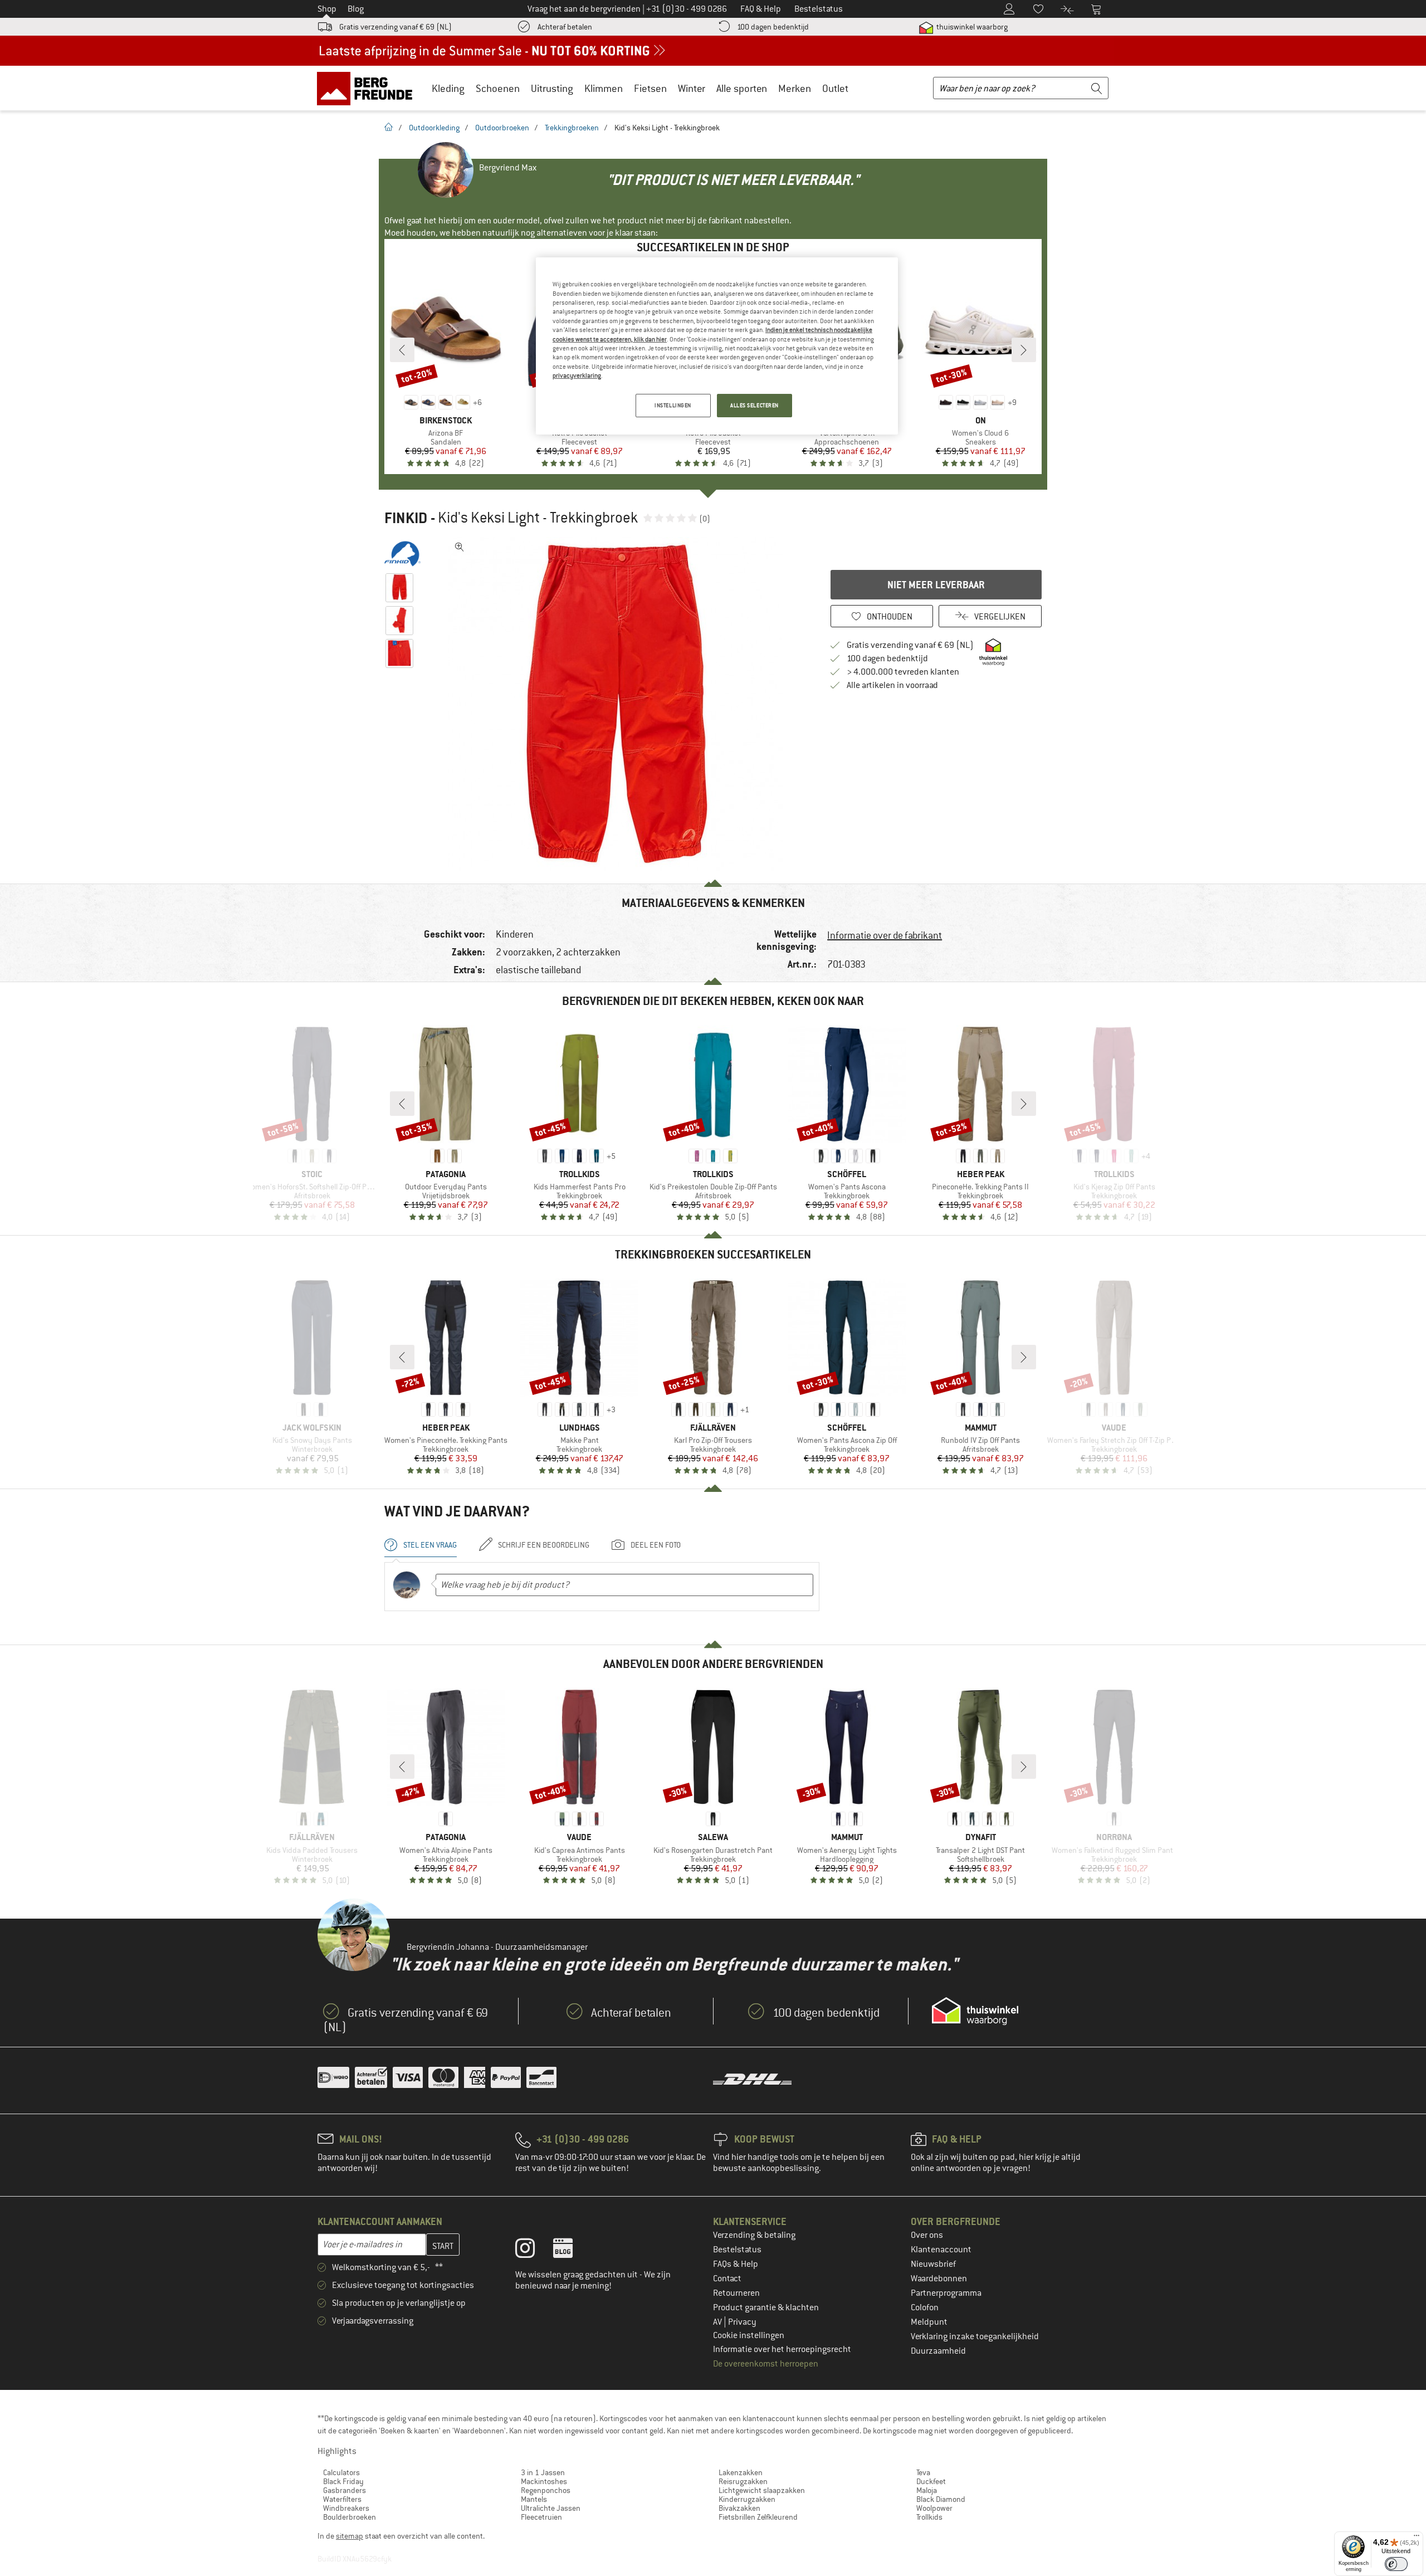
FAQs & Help (736, 2264)
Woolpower (934, 2508)
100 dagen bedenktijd (773, 27)
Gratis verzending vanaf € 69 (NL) (395, 27)
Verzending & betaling (754, 2235)
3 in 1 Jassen (543, 2472)
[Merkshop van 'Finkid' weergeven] (402, 554)
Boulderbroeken (350, 2517)
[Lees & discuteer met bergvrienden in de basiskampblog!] (571, 2251)
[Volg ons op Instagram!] (533, 2251)
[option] (619, 704)
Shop (327, 9)
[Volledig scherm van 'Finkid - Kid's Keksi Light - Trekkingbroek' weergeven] (460, 547)
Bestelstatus (737, 2250)
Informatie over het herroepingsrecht (782, 2349)
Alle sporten (742, 88)
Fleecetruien (541, 2517)
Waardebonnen (939, 2279)
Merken (795, 88)
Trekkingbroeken (572, 128)
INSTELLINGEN (673, 405)
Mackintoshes (544, 2481)
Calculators (341, 2472)
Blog (356, 9)
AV (718, 2322)
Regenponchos (546, 2490)
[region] (717, 346)
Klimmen (604, 88)
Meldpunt (929, 2322)
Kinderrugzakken (747, 2499)
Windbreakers (346, 2508)
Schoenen (498, 88)
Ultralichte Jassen (551, 2508)
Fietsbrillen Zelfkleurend (758, 2517)
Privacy (742, 2322)
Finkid (406, 518)
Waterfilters (342, 2499)
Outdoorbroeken (502, 128)
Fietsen (650, 88)
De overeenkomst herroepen (766, 2364)
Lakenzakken (741, 2472)
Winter (692, 88)
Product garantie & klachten (766, 2307)
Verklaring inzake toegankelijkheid (975, 2336)
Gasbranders (345, 2490)
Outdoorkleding (434, 128)
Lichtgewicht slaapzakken (762, 2490)
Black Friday (343, 2481)
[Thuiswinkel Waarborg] (975, 2011)
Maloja (927, 2490)
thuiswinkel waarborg (971, 27)
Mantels (534, 2499)
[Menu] (1417, 2538)
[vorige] (402, 350)
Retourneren (736, 2293)
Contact (727, 2279)
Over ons (927, 2235)
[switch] (1396, 2564)
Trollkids (929, 2517)
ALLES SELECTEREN (754, 405)
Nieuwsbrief (933, 2264)
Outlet (835, 88)
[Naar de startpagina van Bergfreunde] (368, 88)
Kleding (448, 88)
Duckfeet (931, 2481)
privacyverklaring (577, 375)
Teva (923, 2472)
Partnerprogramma (946, 2293)
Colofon (925, 2307)
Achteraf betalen (565, 27)
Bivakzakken (739, 2508)
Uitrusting (552, 88)
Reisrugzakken (743, 2481)
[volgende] (1024, 350)
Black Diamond (941, 2499)
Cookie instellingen (749, 2335)
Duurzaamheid (938, 2351)
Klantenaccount (941, 2250)
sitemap (350, 2536)
